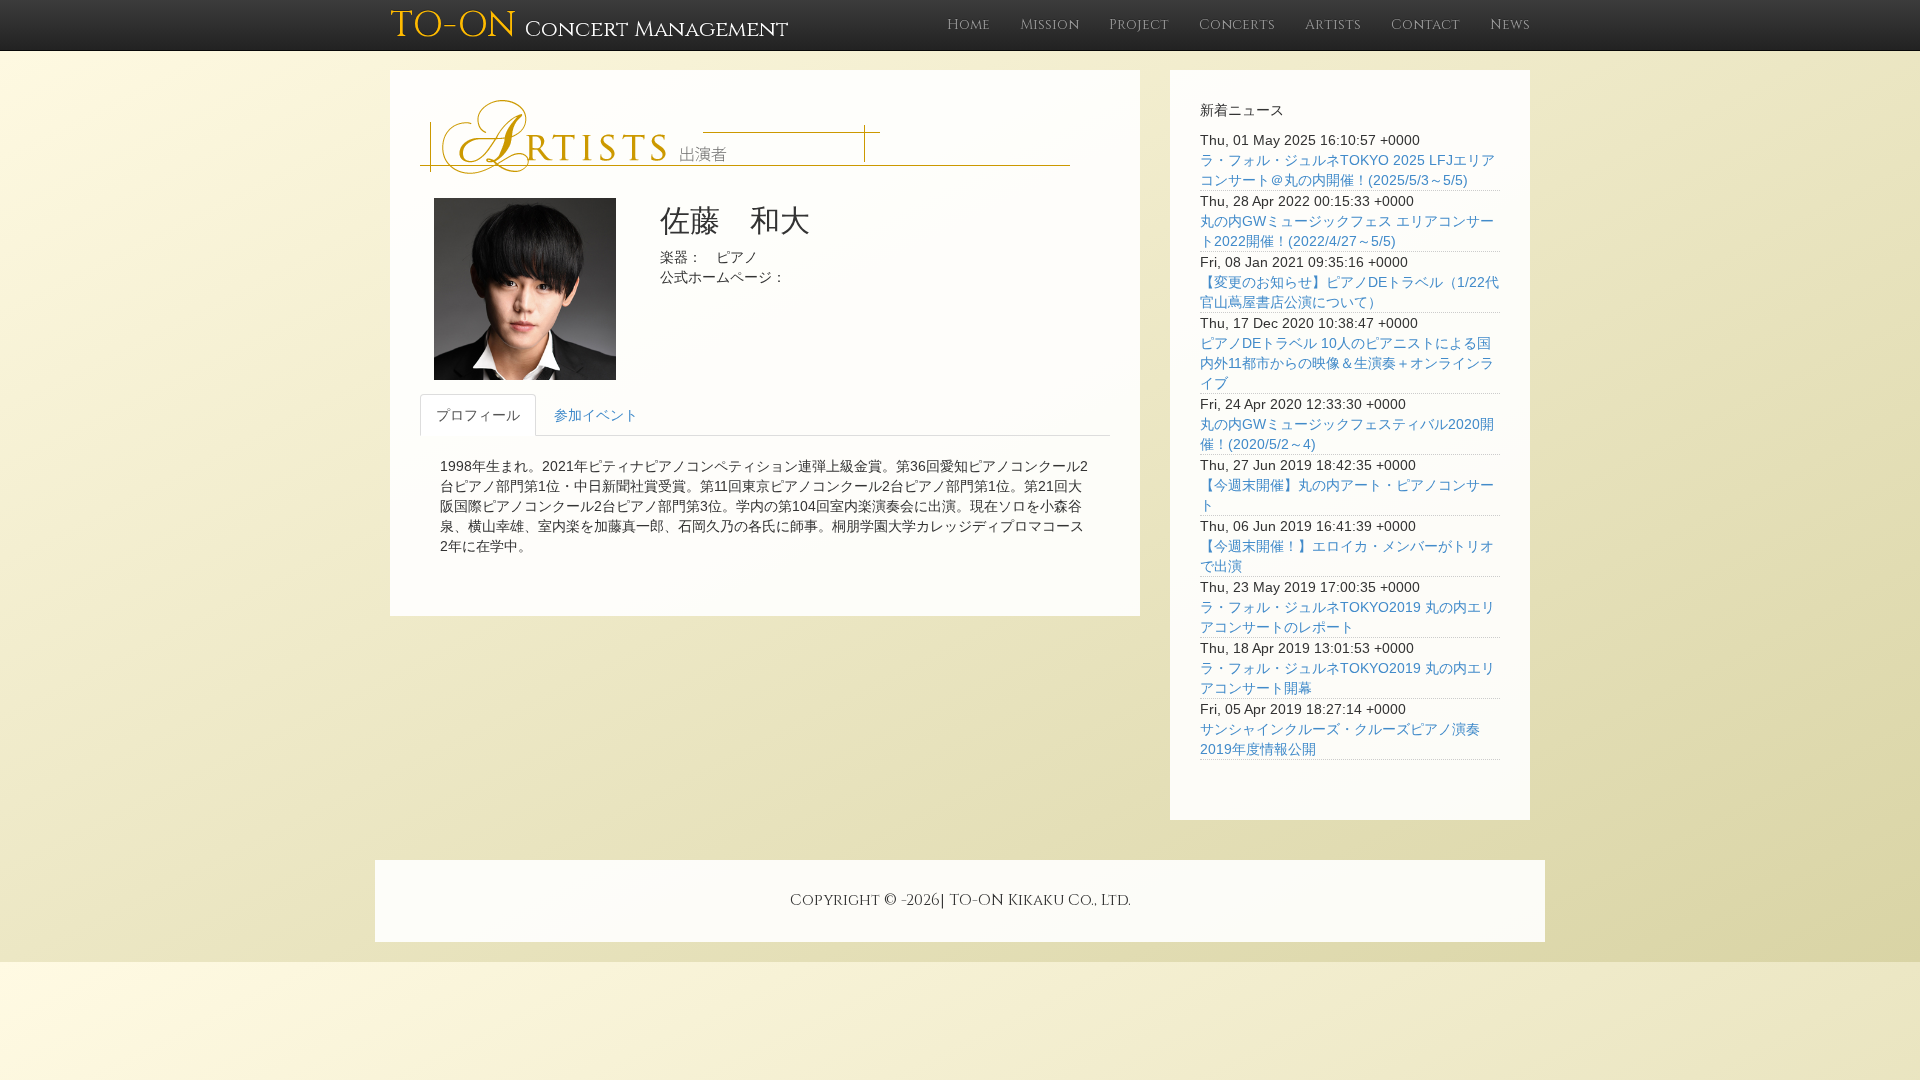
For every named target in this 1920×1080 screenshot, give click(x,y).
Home (968, 24)
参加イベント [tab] (596, 415)
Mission (1049, 24)
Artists (1333, 24)
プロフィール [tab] (478, 415)
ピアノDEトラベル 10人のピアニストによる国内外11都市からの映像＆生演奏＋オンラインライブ (1347, 363)
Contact (1425, 24)
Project (1139, 24)
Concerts (1237, 24)
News (1510, 24)
